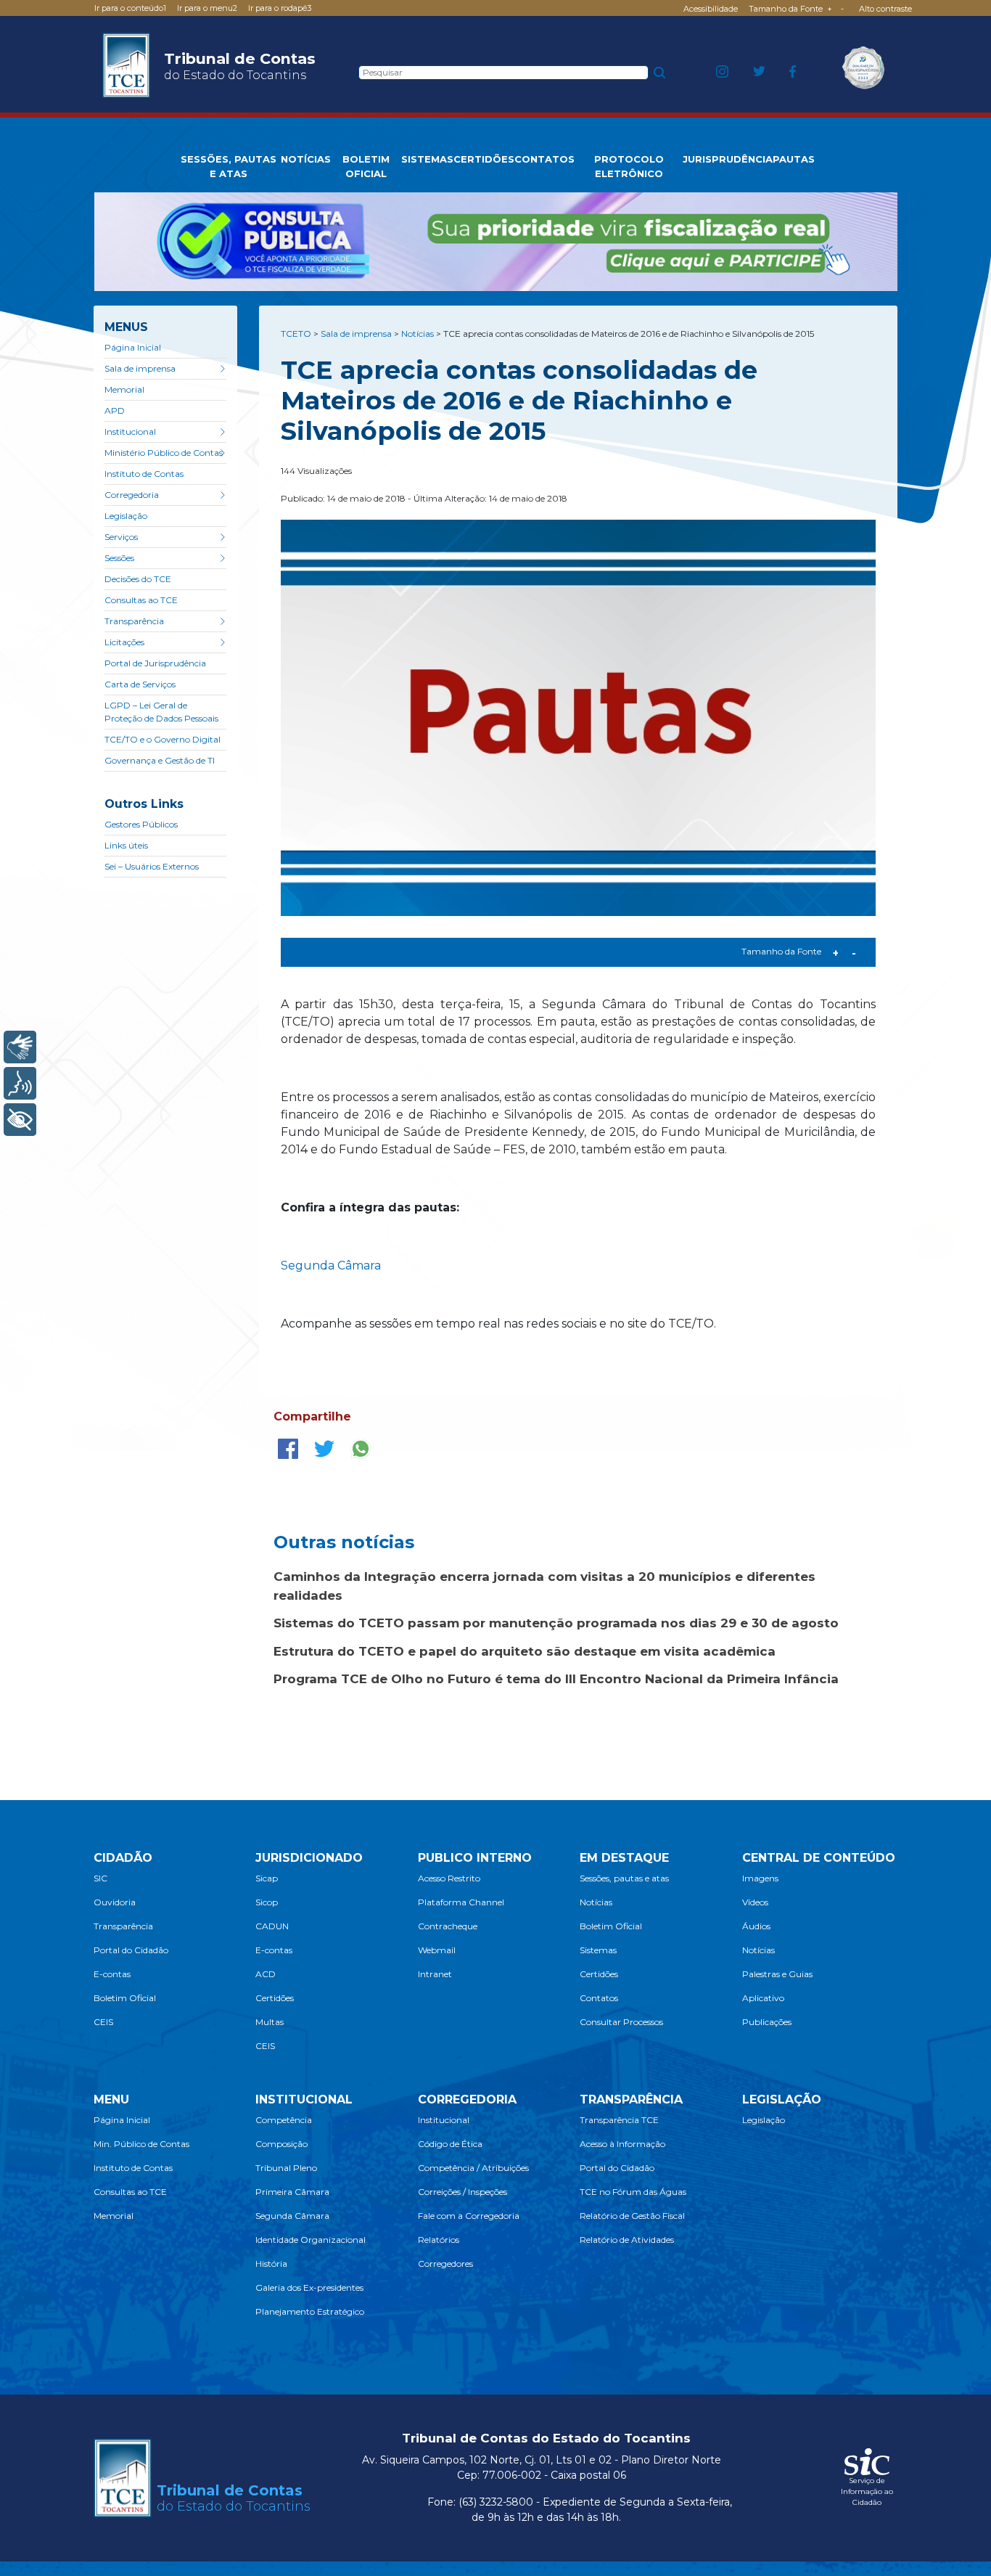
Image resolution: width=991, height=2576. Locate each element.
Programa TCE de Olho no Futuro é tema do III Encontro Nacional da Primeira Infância (556, 1679)
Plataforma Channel (461, 1902)
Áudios (756, 1926)
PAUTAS (794, 159)
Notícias (596, 1902)
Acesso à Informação (622, 2144)
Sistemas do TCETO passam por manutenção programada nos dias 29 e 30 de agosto (556, 1623)
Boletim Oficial (125, 1998)
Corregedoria (132, 495)
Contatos (599, 1998)
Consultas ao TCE (141, 600)
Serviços (121, 537)
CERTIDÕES (484, 159)
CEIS (103, 2022)
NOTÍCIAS (306, 159)
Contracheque (448, 1926)
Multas (270, 2022)
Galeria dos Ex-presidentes (309, 2287)
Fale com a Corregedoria (469, 2216)
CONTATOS (544, 159)
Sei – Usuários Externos (152, 866)
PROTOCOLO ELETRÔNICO (629, 166)
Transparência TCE (619, 2120)
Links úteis (126, 845)
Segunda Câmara (331, 1265)
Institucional (130, 432)
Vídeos (755, 1902)
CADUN (272, 1926)
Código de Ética (450, 2144)
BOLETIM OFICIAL (366, 166)
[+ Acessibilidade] (20, 1120)
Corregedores (445, 2264)
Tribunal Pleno (286, 2168)
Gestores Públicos (141, 824)
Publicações (767, 2022)
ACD (266, 1974)
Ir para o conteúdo (130, 8)
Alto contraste (885, 9)
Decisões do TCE (138, 579)
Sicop (267, 1902)
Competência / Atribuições (473, 2168)
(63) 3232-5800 (496, 2502)
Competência (284, 2120)
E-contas (112, 1974)
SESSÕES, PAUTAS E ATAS (229, 166)
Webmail (437, 1950)
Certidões (275, 1998)
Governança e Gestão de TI (160, 760)
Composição (281, 2144)
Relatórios (439, 2240)
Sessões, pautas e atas (624, 1878)
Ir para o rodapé (280, 8)
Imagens (760, 1878)
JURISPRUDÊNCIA (728, 159)
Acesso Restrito (449, 1878)
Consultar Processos (621, 2022)
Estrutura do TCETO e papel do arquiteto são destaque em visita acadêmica (525, 1651)
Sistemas (598, 1950)
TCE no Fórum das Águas (633, 2192)
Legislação (126, 516)
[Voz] (20, 1083)
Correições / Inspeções (462, 2192)
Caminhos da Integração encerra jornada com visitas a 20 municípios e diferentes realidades (544, 1586)
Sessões (119, 558)
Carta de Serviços (140, 684)
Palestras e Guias (777, 1974)
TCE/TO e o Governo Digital (163, 739)
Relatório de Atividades (627, 2240)
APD (115, 410)
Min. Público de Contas (141, 2144)
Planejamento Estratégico (310, 2311)
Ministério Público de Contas (164, 453)
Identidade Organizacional (311, 2240)
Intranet (435, 1974)
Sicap (267, 1878)
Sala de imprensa (140, 368)
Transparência (134, 621)
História (271, 2264)
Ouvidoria (115, 1902)
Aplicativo (763, 1998)
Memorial (124, 389)
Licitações (124, 642)
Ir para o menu (207, 8)
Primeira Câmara (292, 2192)
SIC (100, 1878)
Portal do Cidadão (131, 1950)
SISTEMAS (427, 159)
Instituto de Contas (144, 474)
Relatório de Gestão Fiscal (632, 2216)
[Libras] (20, 1047)
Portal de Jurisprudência (155, 663)
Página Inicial (133, 347)
